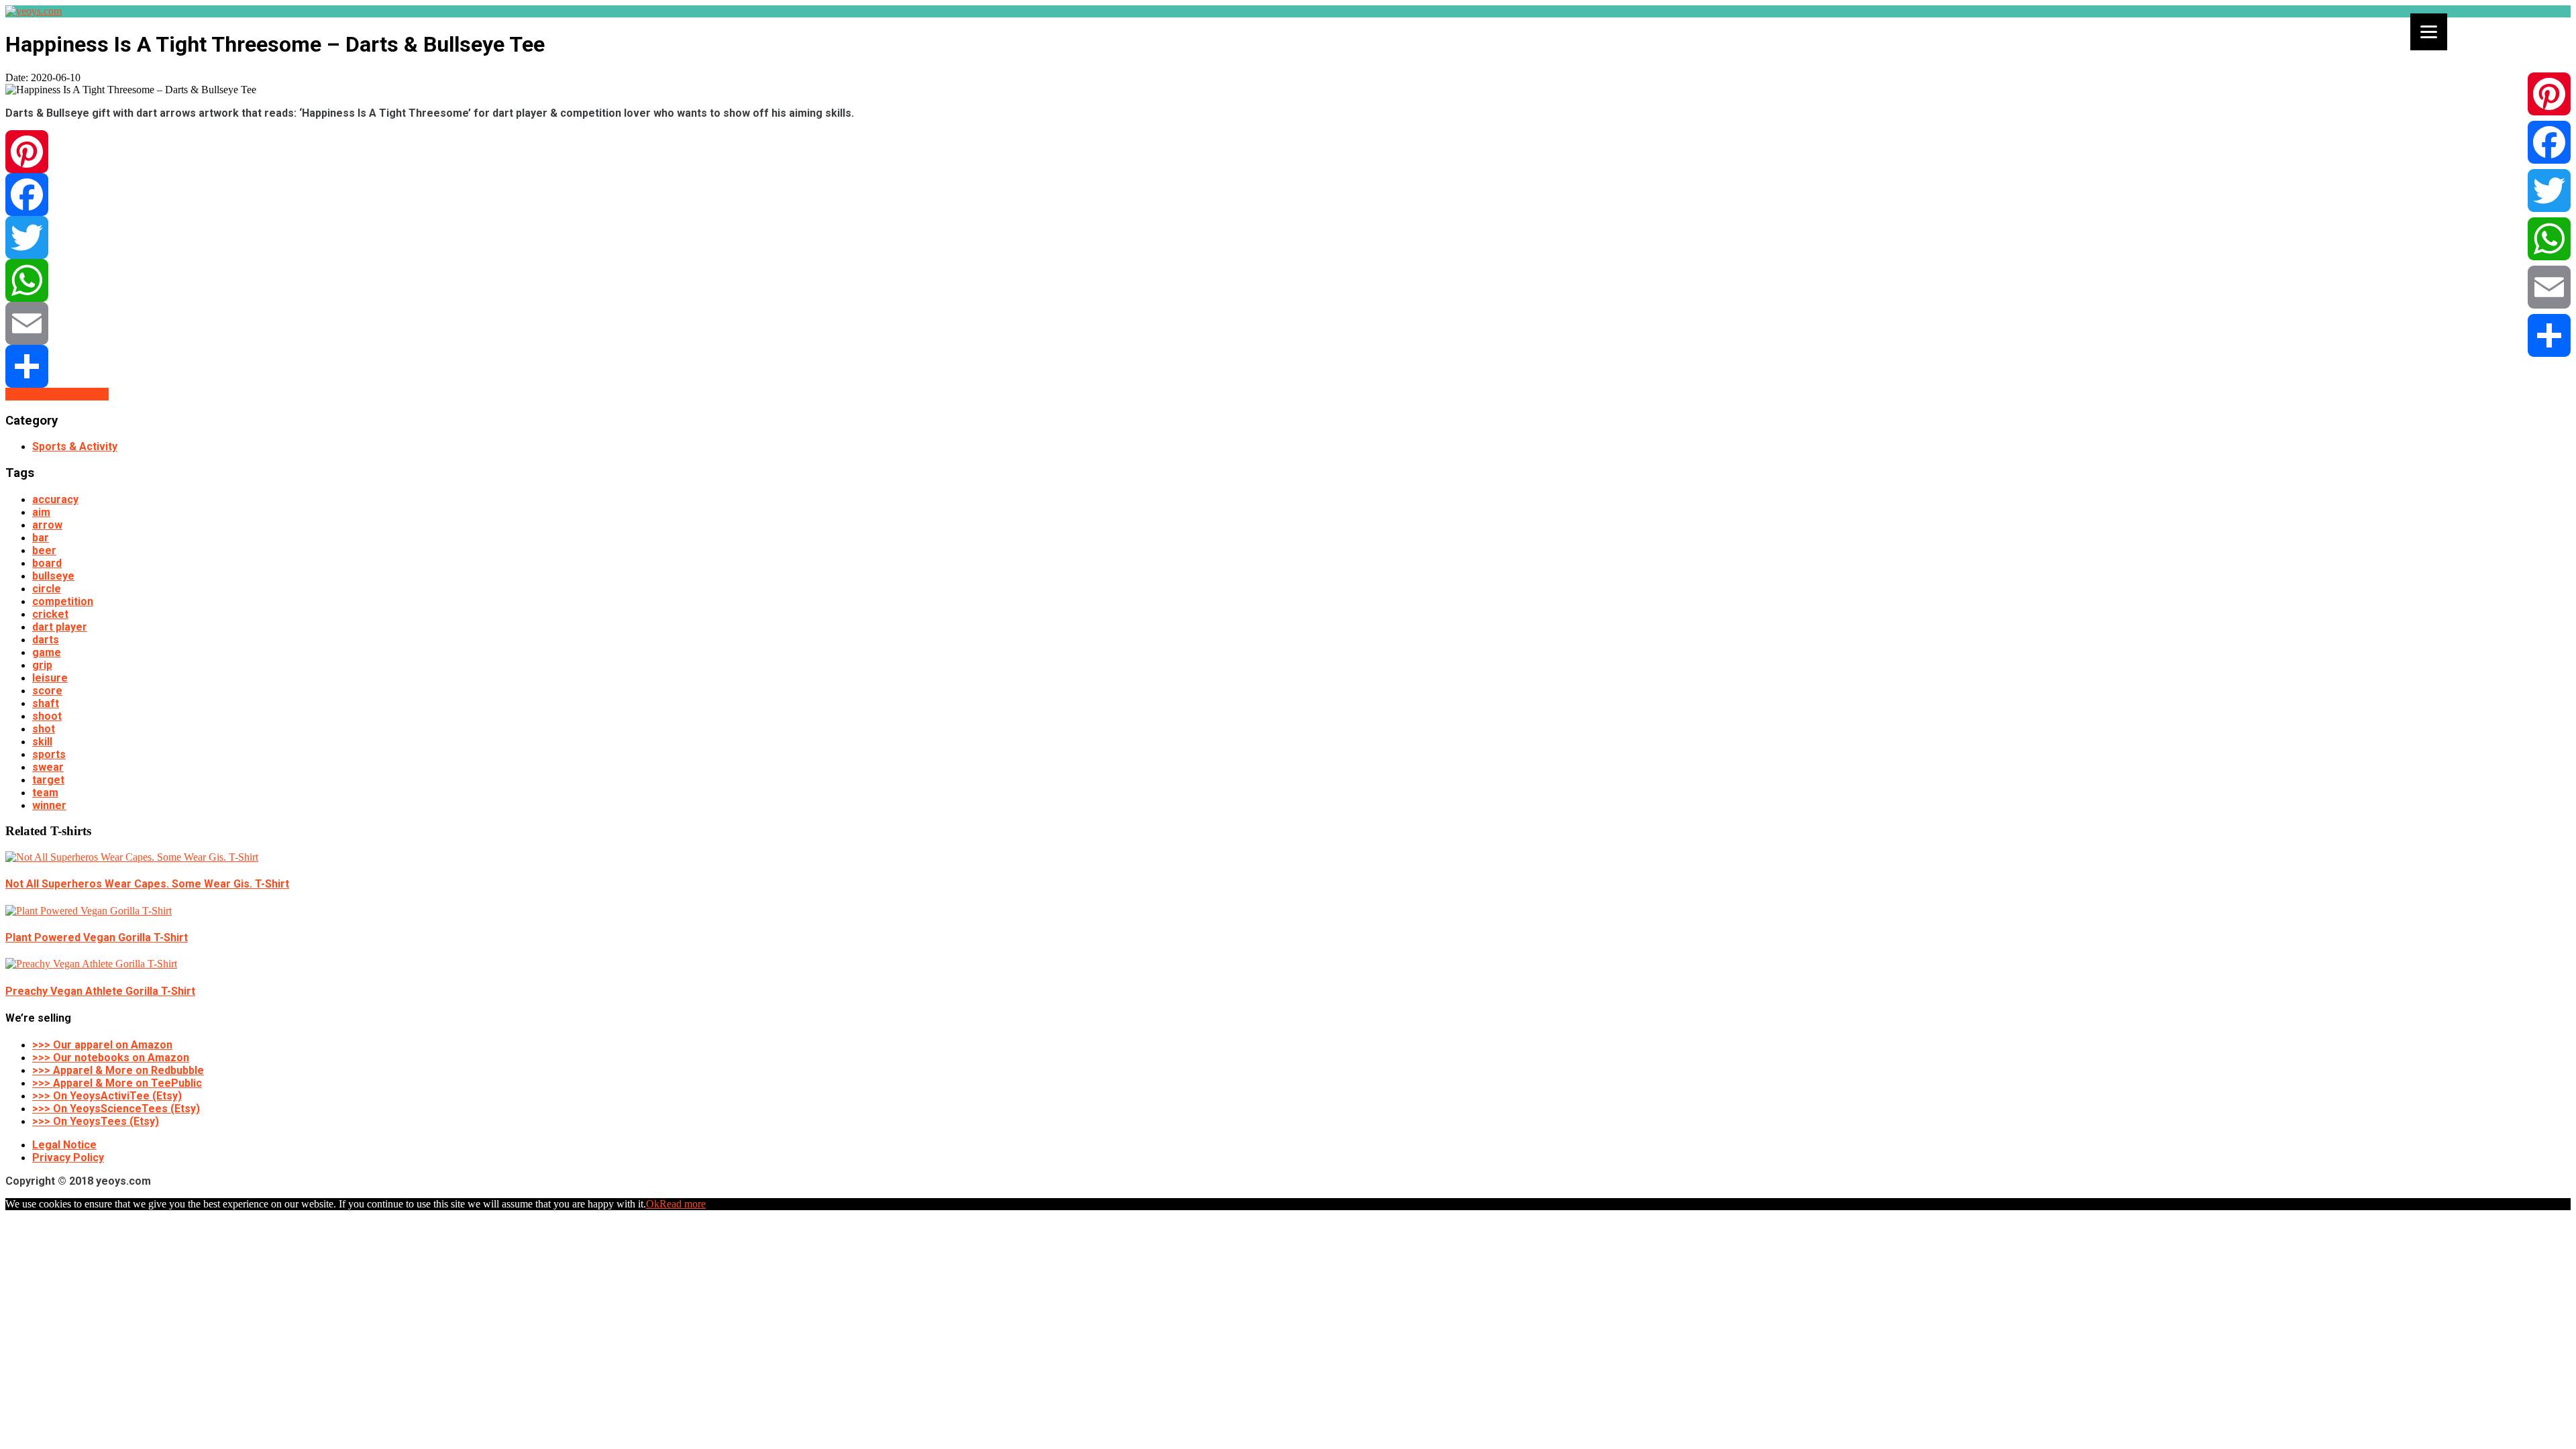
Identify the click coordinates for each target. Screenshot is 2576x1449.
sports (49, 754)
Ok (653, 1204)
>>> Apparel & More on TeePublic (117, 1083)
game (47, 652)
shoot (47, 716)
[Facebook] (1288, 195)
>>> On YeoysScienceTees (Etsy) (116, 1109)
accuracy (55, 499)
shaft (46, 703)
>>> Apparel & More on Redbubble (118, 1070)
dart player (60, 627)
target (48, 780)
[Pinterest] (1288, 152)
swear (48, 767)
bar (41, 538)
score (47, 691)
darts (46, 640)
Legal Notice (64, 1145)
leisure (50, 678)
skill (42, 742)
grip (42, 665)
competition (63, 601)
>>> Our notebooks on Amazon (111, 1058)
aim (41, 512)
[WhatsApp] (1288, 280)
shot (44, 729)
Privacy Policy (68, 1158)
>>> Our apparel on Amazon (102, 1045)
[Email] (1288, 323)
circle (47, 589)
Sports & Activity (75, 446)
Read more (683, 1204)
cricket (50, 614)
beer (44, 550)
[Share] (1288, 366)
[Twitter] (1288, 237)
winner (49, 805)
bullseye (53, 576)
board (47, 563)
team (45, 793)
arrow (47, 525)
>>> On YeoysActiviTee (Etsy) (107, 1096)
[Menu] (2429, 32)
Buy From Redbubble (57, 394)
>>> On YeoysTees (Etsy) (96, 1121)
